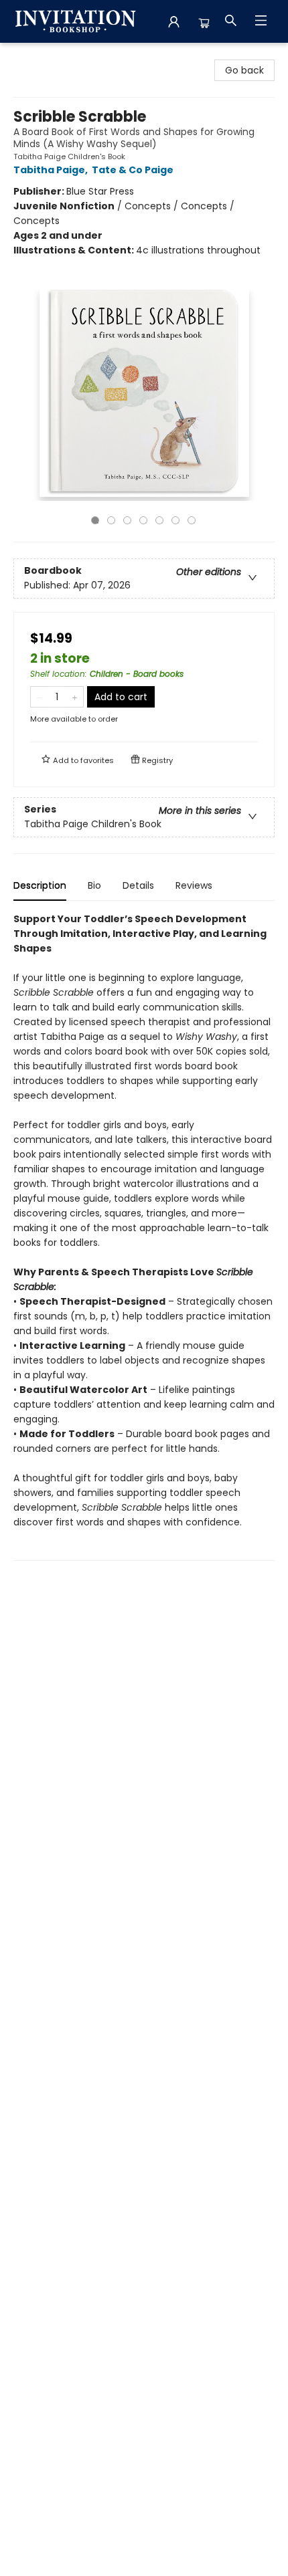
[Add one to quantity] (75, 697)
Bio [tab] (94, 885)
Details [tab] (138, 885)
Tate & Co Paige (133, 170)
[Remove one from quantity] (39, 697)
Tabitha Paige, (52, 170)
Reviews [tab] (194, 885)
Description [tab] (40, 885)
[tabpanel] (144, 1236)
